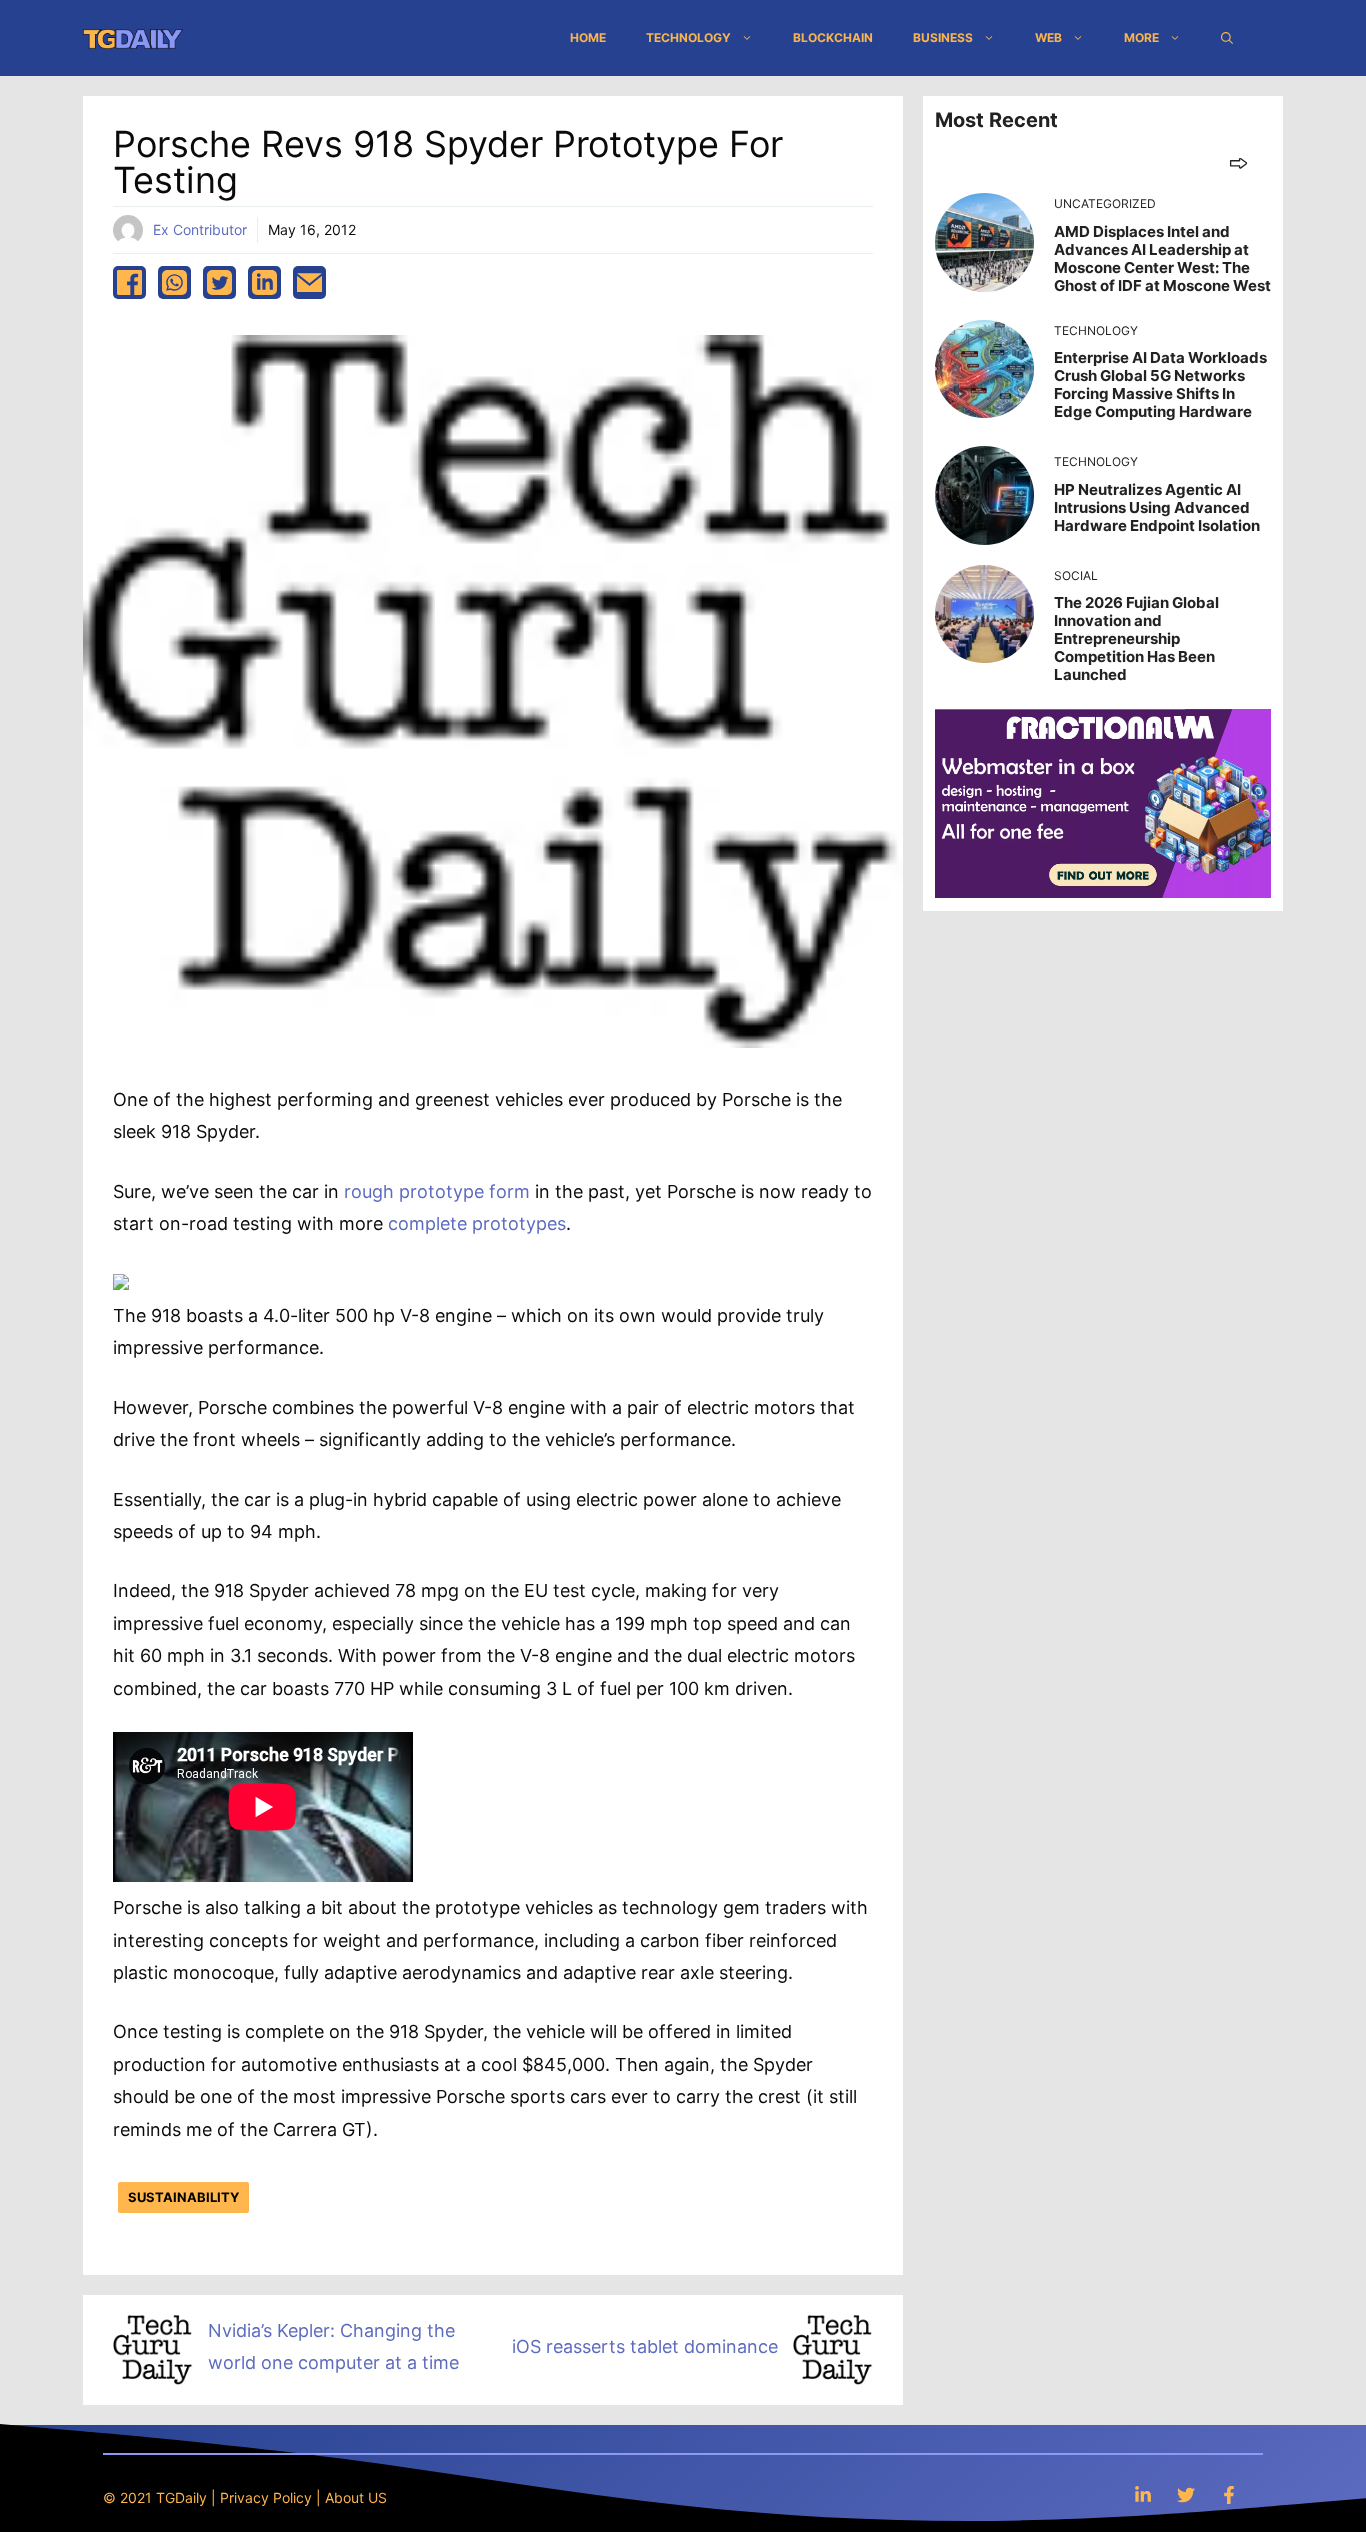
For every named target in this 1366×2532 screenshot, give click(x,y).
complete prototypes (477, 1223)
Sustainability (183, 2197)
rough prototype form (437, 1191)
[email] (309, 282)
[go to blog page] (1238, 162)
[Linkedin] (1143, 2494)
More (1141, 37)
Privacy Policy (266, 2497)
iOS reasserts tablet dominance (645, 2346)
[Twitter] (1186, 2494)
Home (588, 37)
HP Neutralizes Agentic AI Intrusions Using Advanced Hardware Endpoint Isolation (1157, 507)
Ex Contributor (200, 229)
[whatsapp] (174, 282)
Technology (688, 37)
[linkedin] (264, 282)
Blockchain (833, 37)
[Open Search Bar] (1227, 38)
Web (1048, 37)
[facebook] (129, 282)
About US (356, 2497)
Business (943, 37)
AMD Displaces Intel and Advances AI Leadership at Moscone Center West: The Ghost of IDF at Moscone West (1162, 258)
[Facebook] (1229, 2494)
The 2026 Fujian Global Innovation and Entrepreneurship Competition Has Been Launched (1136, 638)
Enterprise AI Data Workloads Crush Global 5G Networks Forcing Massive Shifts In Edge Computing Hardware (1160, 384)
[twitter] (219, 282)
